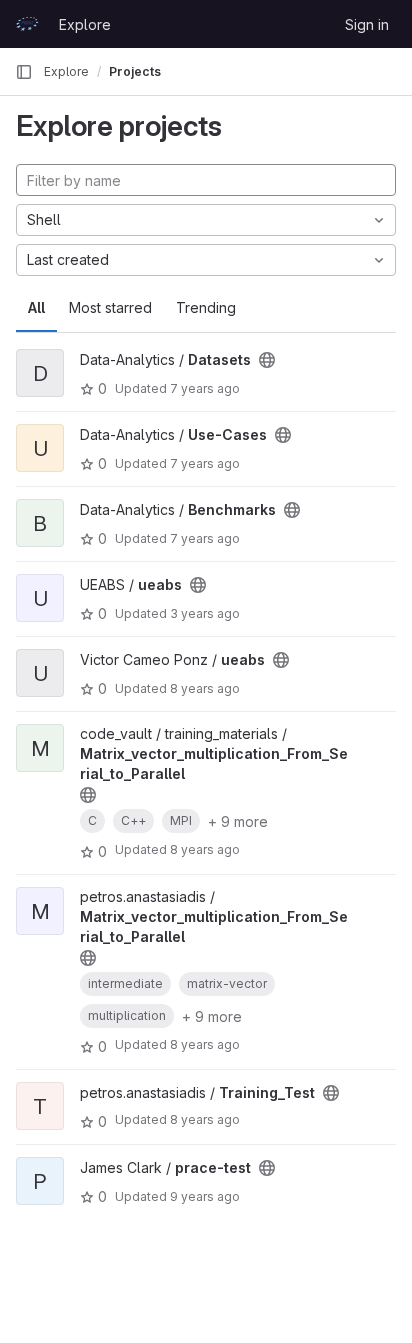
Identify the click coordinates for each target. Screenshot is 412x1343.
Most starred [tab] (110, 307)
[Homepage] (27, 24)
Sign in (367, 24)
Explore (85, 24)
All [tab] (36, 307)
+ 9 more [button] (238, 821)
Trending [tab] (206, 307)
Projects (135, 71)
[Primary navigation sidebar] (24, 72)
